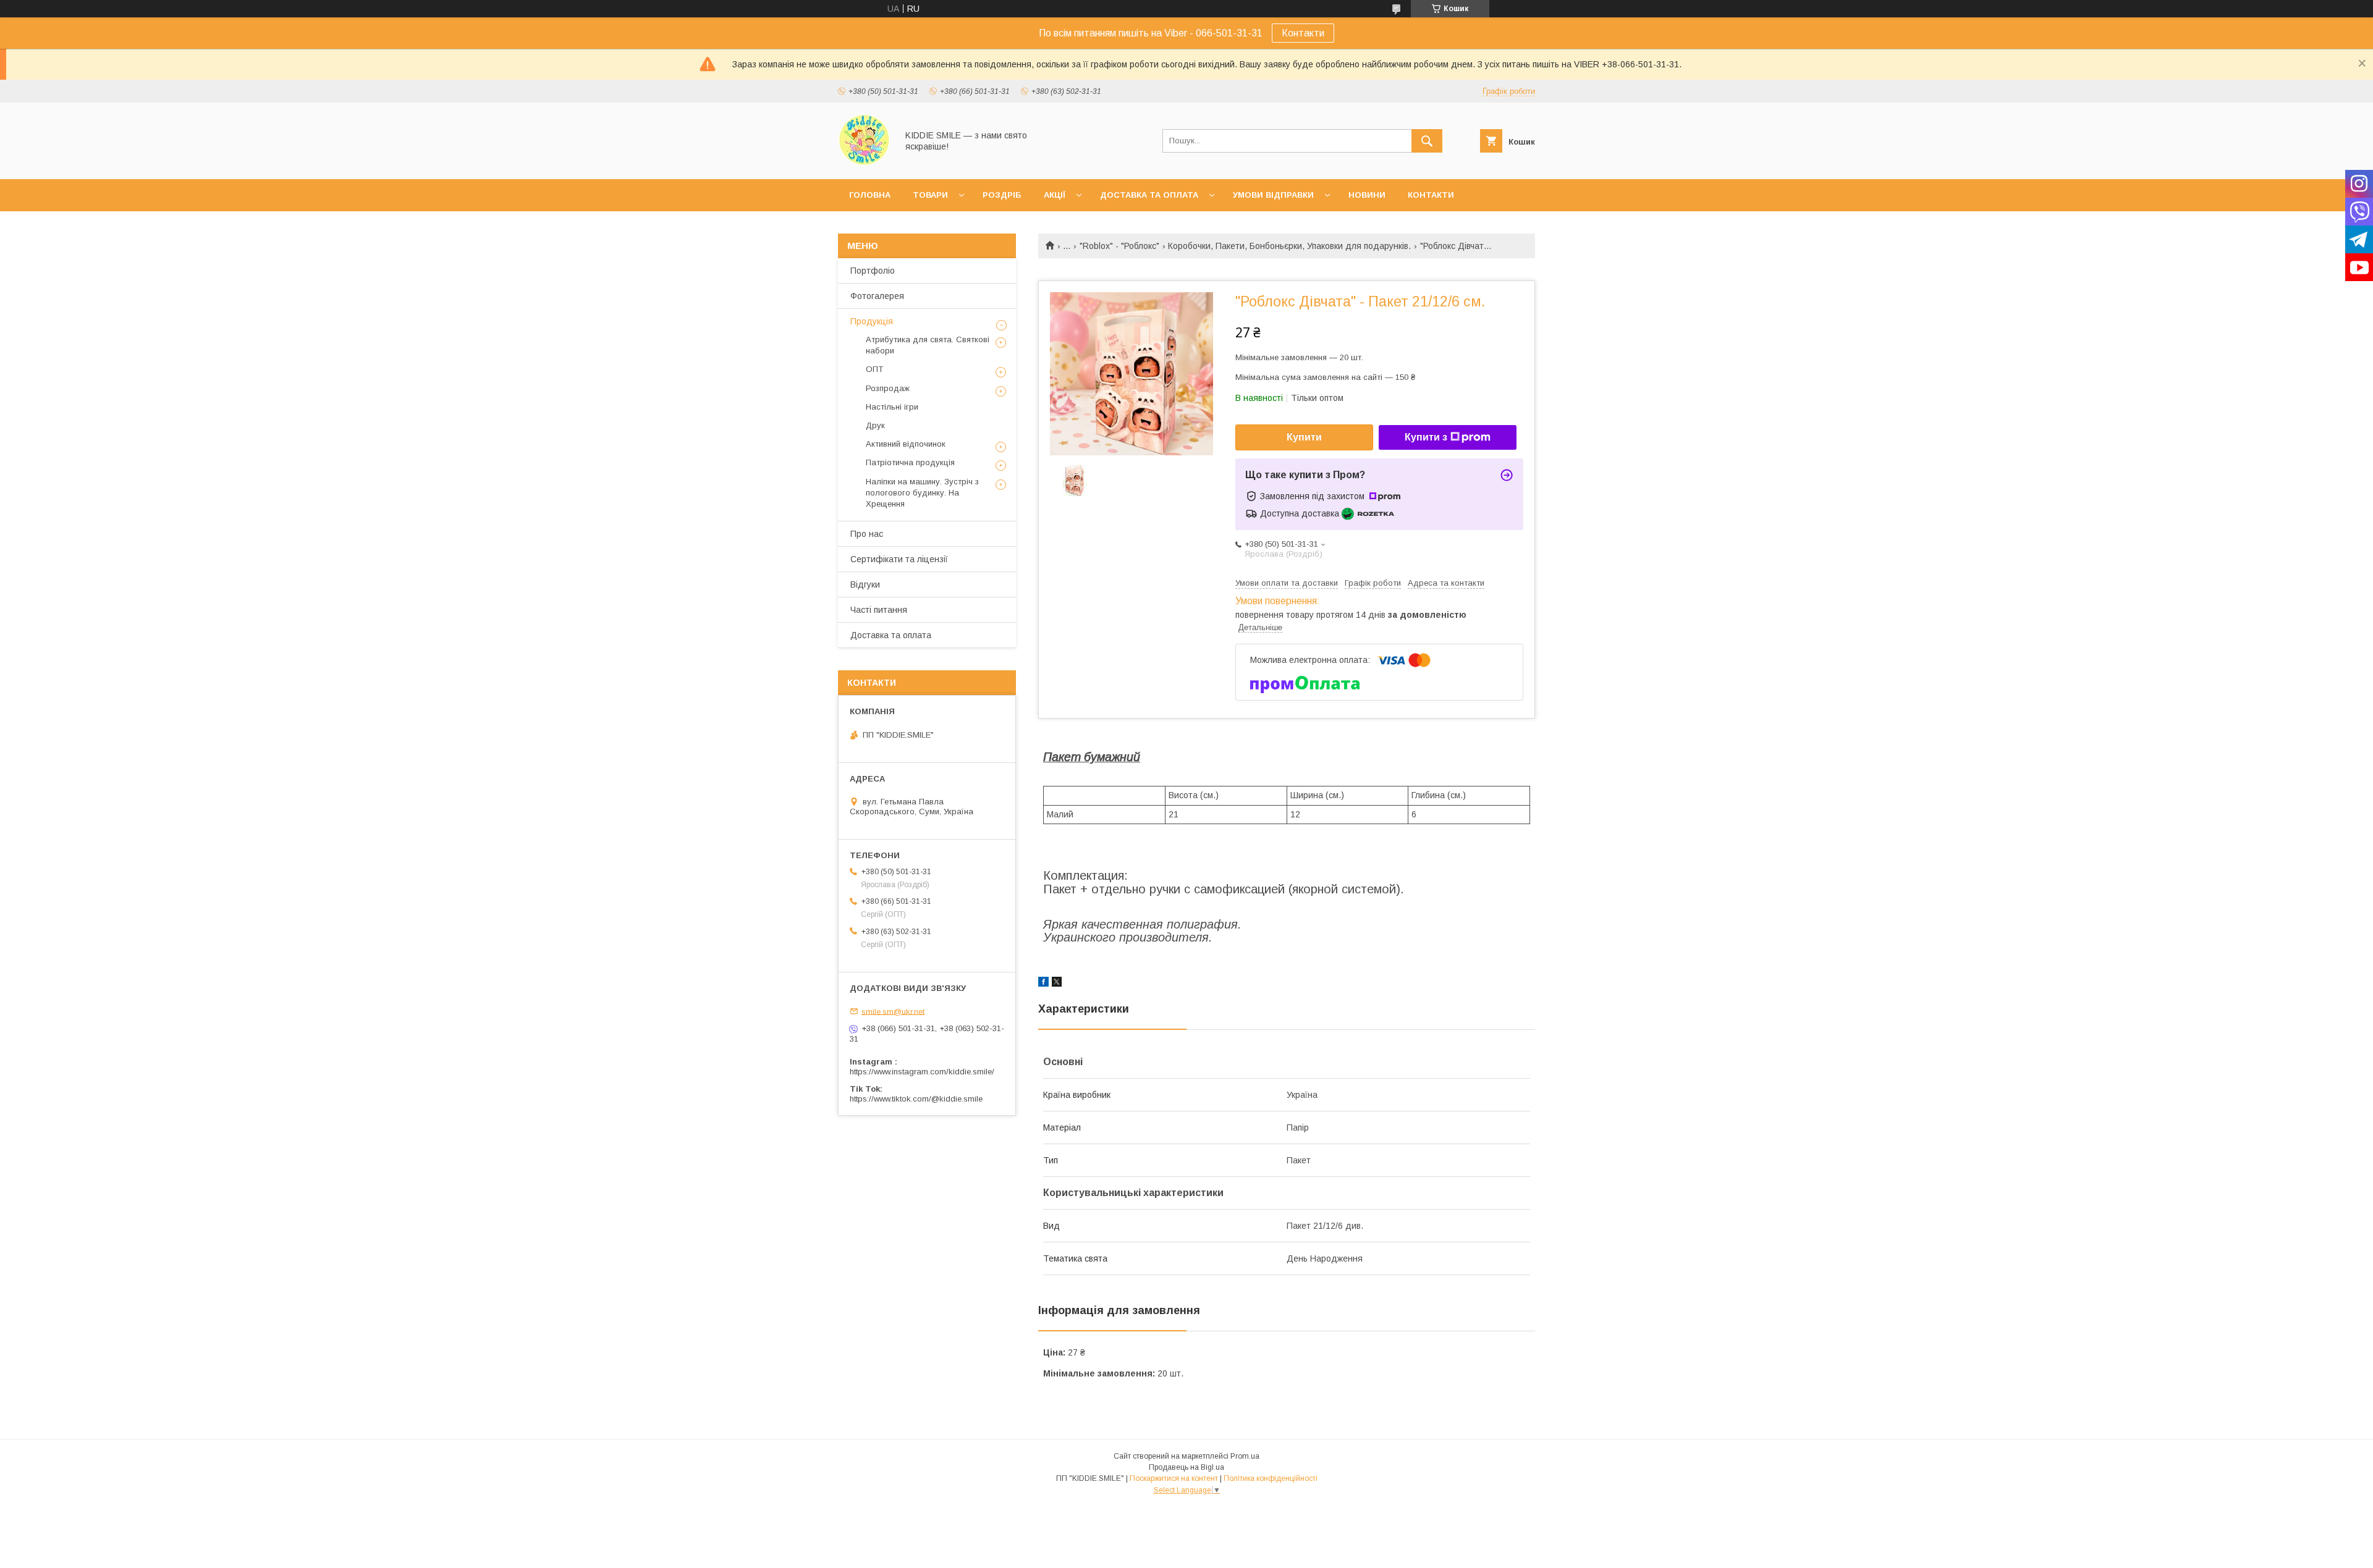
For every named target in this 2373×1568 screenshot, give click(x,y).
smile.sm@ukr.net (893, 1011)
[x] (1057, 984)
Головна (870, 195)
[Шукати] (1427, 141)
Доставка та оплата (1149, 195)
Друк (875, 425)
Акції (1055, 195)
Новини (1367, 195)
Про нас (867, 534)
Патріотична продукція (910, 462)
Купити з (1426, 437)
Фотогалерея (877, 296)
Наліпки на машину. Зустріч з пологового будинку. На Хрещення (922, 493)
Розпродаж (888, 388)
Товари (930, 195)
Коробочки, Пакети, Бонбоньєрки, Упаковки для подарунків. (1289, 246)
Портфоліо (873, 271)
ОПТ (874, 369)
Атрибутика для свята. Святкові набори (928, 345)
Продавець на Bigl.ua (1186, 1467)
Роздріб (1002, 195)
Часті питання (879, 610)
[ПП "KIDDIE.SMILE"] (864, 163)
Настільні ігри (892, 407)
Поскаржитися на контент (1174, 1478)
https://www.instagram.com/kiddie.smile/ (922, 1072)
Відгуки (865, 584)
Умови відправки (1273, 195)
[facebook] (1043, 984)
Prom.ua (1245, 1456)
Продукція (872, 321)
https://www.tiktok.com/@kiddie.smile (916, 1099)
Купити (1304, 437)
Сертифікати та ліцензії (899, 559)
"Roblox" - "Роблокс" (1119, 246)
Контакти (1303, 33)
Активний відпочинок (906, 444)
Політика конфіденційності (1271, 1478)
